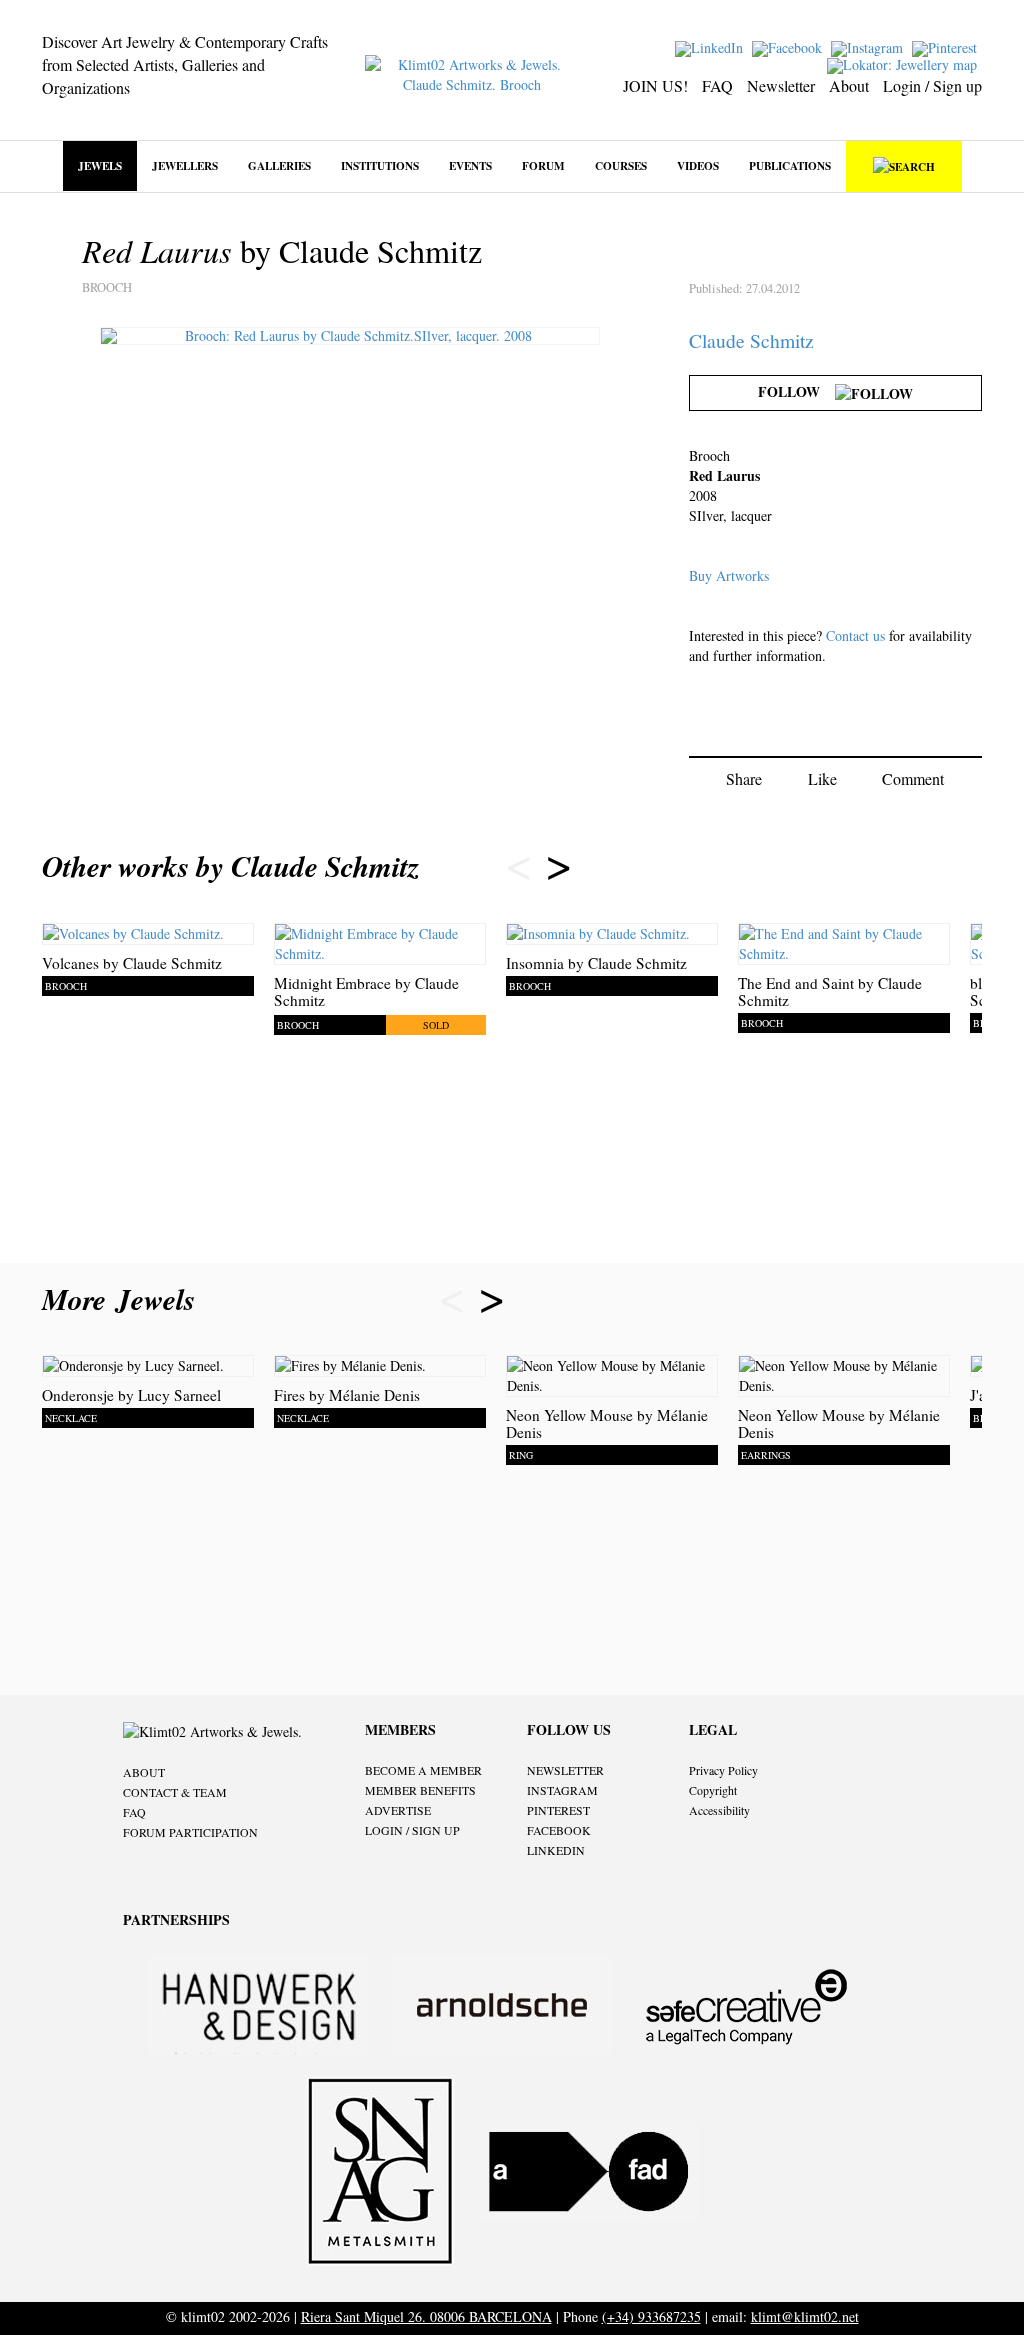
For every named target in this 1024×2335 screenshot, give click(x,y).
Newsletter (781, 85)
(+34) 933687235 (651, 2316)
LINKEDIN (556, 1850)
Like (822, 778)
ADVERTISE (398, 1810)
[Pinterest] (947, 46)
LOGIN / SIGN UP (412, 1830)
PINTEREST (558, 1810)
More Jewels (123, 1299)
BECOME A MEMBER (423, 1770)
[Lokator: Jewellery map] (904, 63)
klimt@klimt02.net (805, 2316)
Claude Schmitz (751, 340)
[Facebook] (789, 46)
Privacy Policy (723, 1770)
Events (470, 165)
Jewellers (185, 165)
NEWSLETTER (565, 1770)
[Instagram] (869, 46)
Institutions (380, 165)
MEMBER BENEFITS (420, 1790)
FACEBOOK (559, 1830)
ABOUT (144, 1772)
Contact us (855, 635)
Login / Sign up (932, 85)
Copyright (713, 1790)
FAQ (717, 85)
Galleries (279, 165)
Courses (621, 165)
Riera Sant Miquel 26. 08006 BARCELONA (426, 2316)
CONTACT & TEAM (175, 1792)
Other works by (230, 866)
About (849, 85)
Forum (543, 165)
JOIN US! (655, 85)
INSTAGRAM (562, 1790)
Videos (698, 165)
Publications (790, 165)
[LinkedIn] (711, 46)
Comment (913, 778)
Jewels (100, 165)
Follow (796, 391)
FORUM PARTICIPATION (190, 1832)
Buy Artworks (729, 575)
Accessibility (719, 1810)
